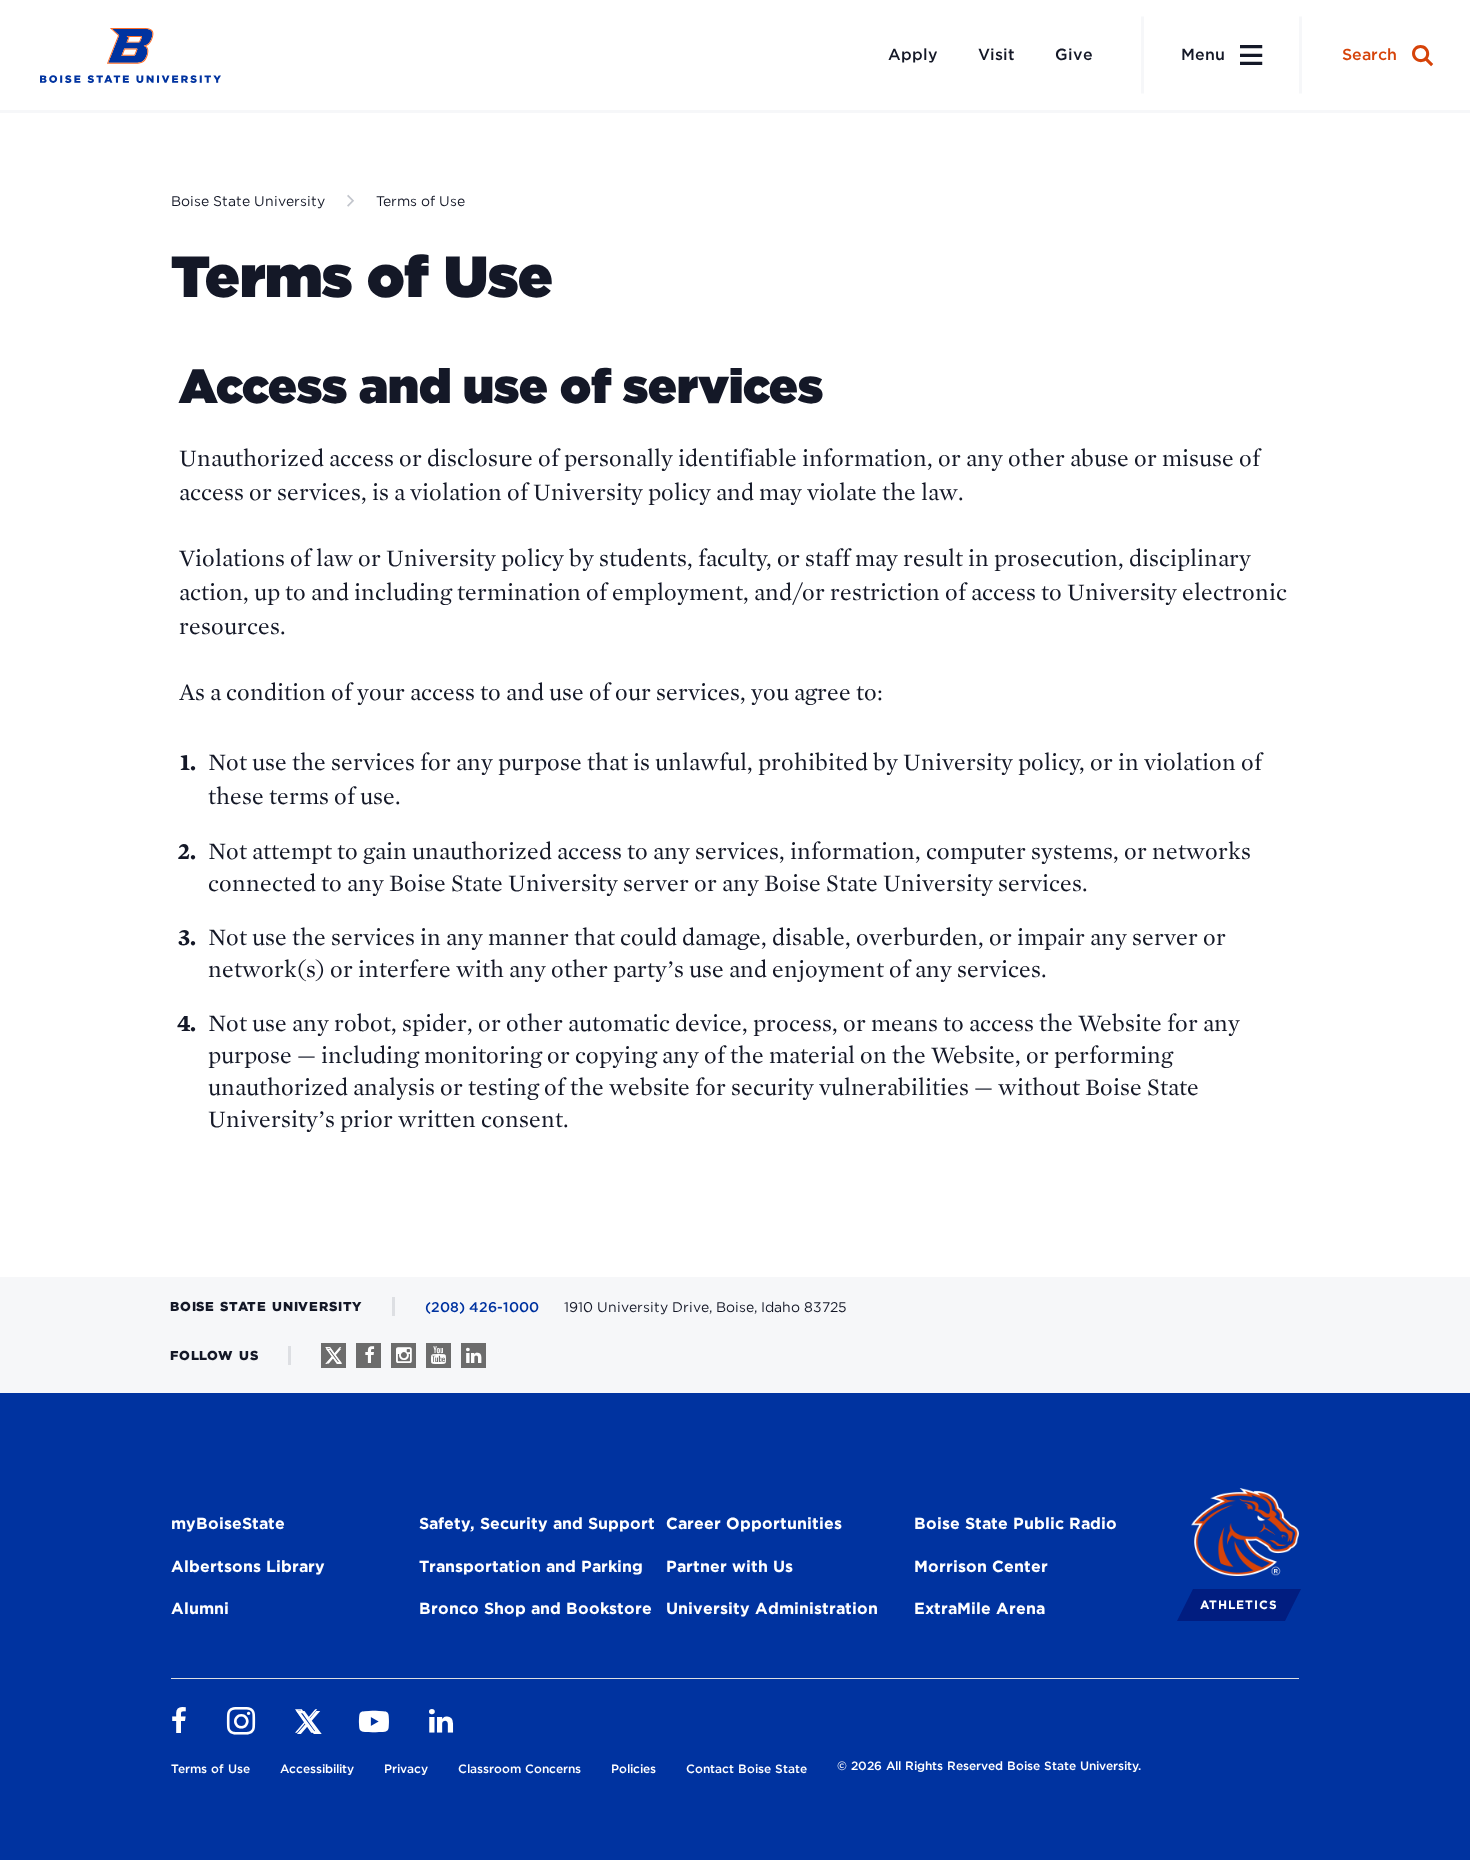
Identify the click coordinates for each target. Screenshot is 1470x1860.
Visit (996, 54)
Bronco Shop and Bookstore (535, 1608)
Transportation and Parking (531, 1566)
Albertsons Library (248, 1566)
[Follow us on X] (333, 1355)
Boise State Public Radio (1015, 1523)
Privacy (406, 1768)
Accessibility (317, 1768)
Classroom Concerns (519, 1768)
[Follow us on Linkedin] (473, 1355)
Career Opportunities (754, 1523)
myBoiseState (228, 1523)
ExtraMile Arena (979, 1608)
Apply (913, 54)
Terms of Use (420, 201)
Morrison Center (981, 1566)
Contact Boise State (746, 1768)
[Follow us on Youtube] (438, 1355)
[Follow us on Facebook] (368, 1355)
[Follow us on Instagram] (403, 1355)
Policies (633, 1768)
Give (1074, 54)
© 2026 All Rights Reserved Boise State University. (989, 1765)
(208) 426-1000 (482, 1307)
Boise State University (248, 201)
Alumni (200, 1608)
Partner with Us (729, 1566)
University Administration (772, 1608)
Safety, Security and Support (537, 1523)
